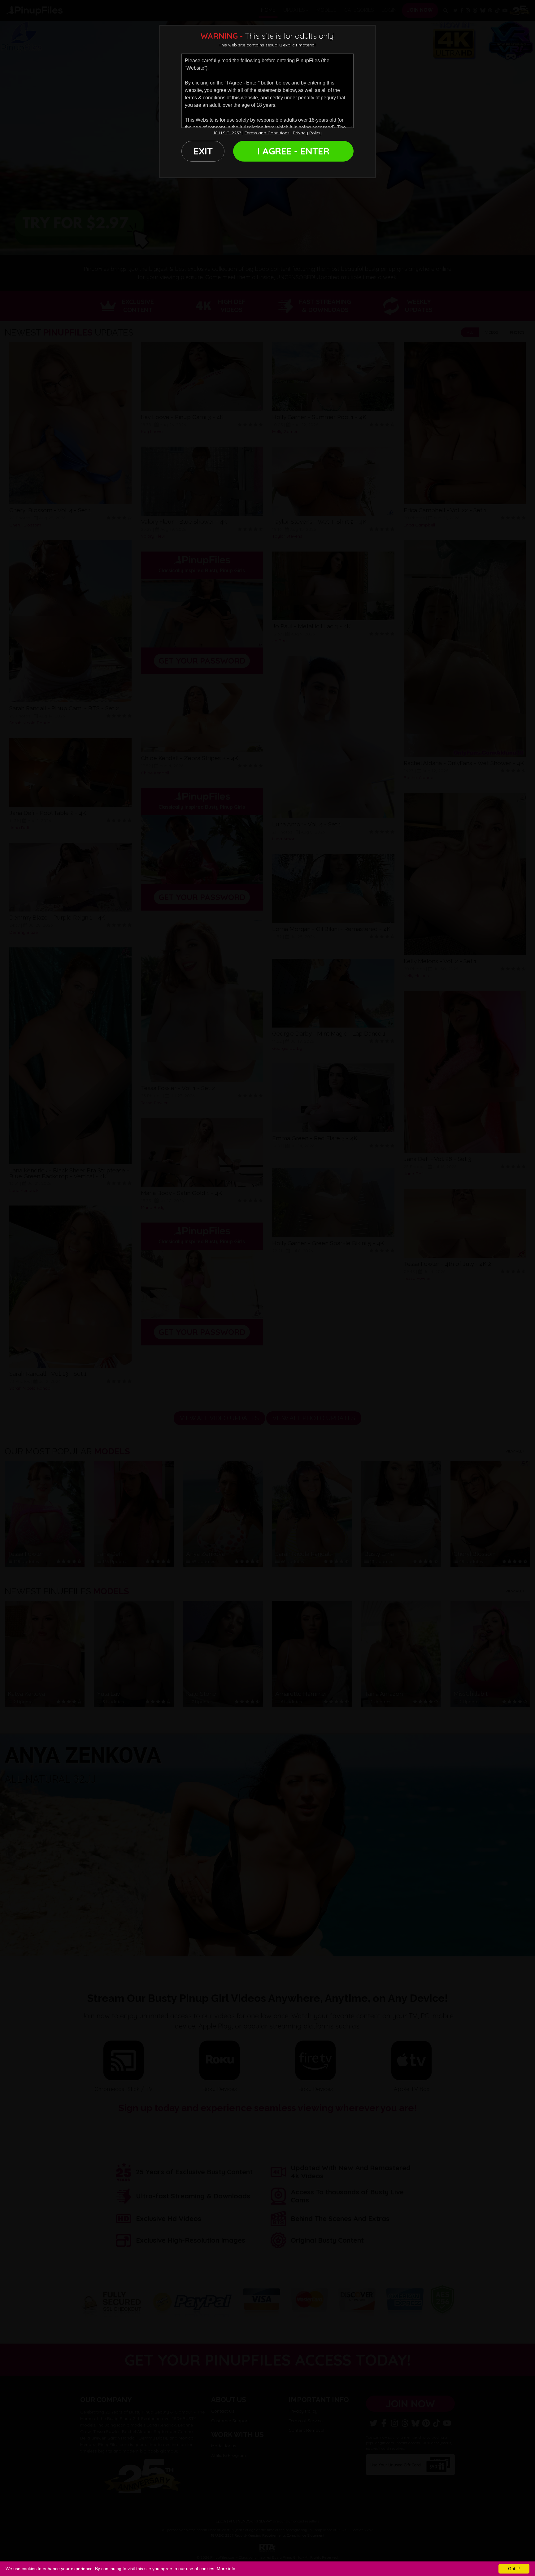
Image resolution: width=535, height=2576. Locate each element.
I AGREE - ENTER (293, 151)
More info (226, 2569)
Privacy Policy (307, 133)
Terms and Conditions (267, 133)
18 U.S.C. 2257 (227, 133)
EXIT (203, 151)
